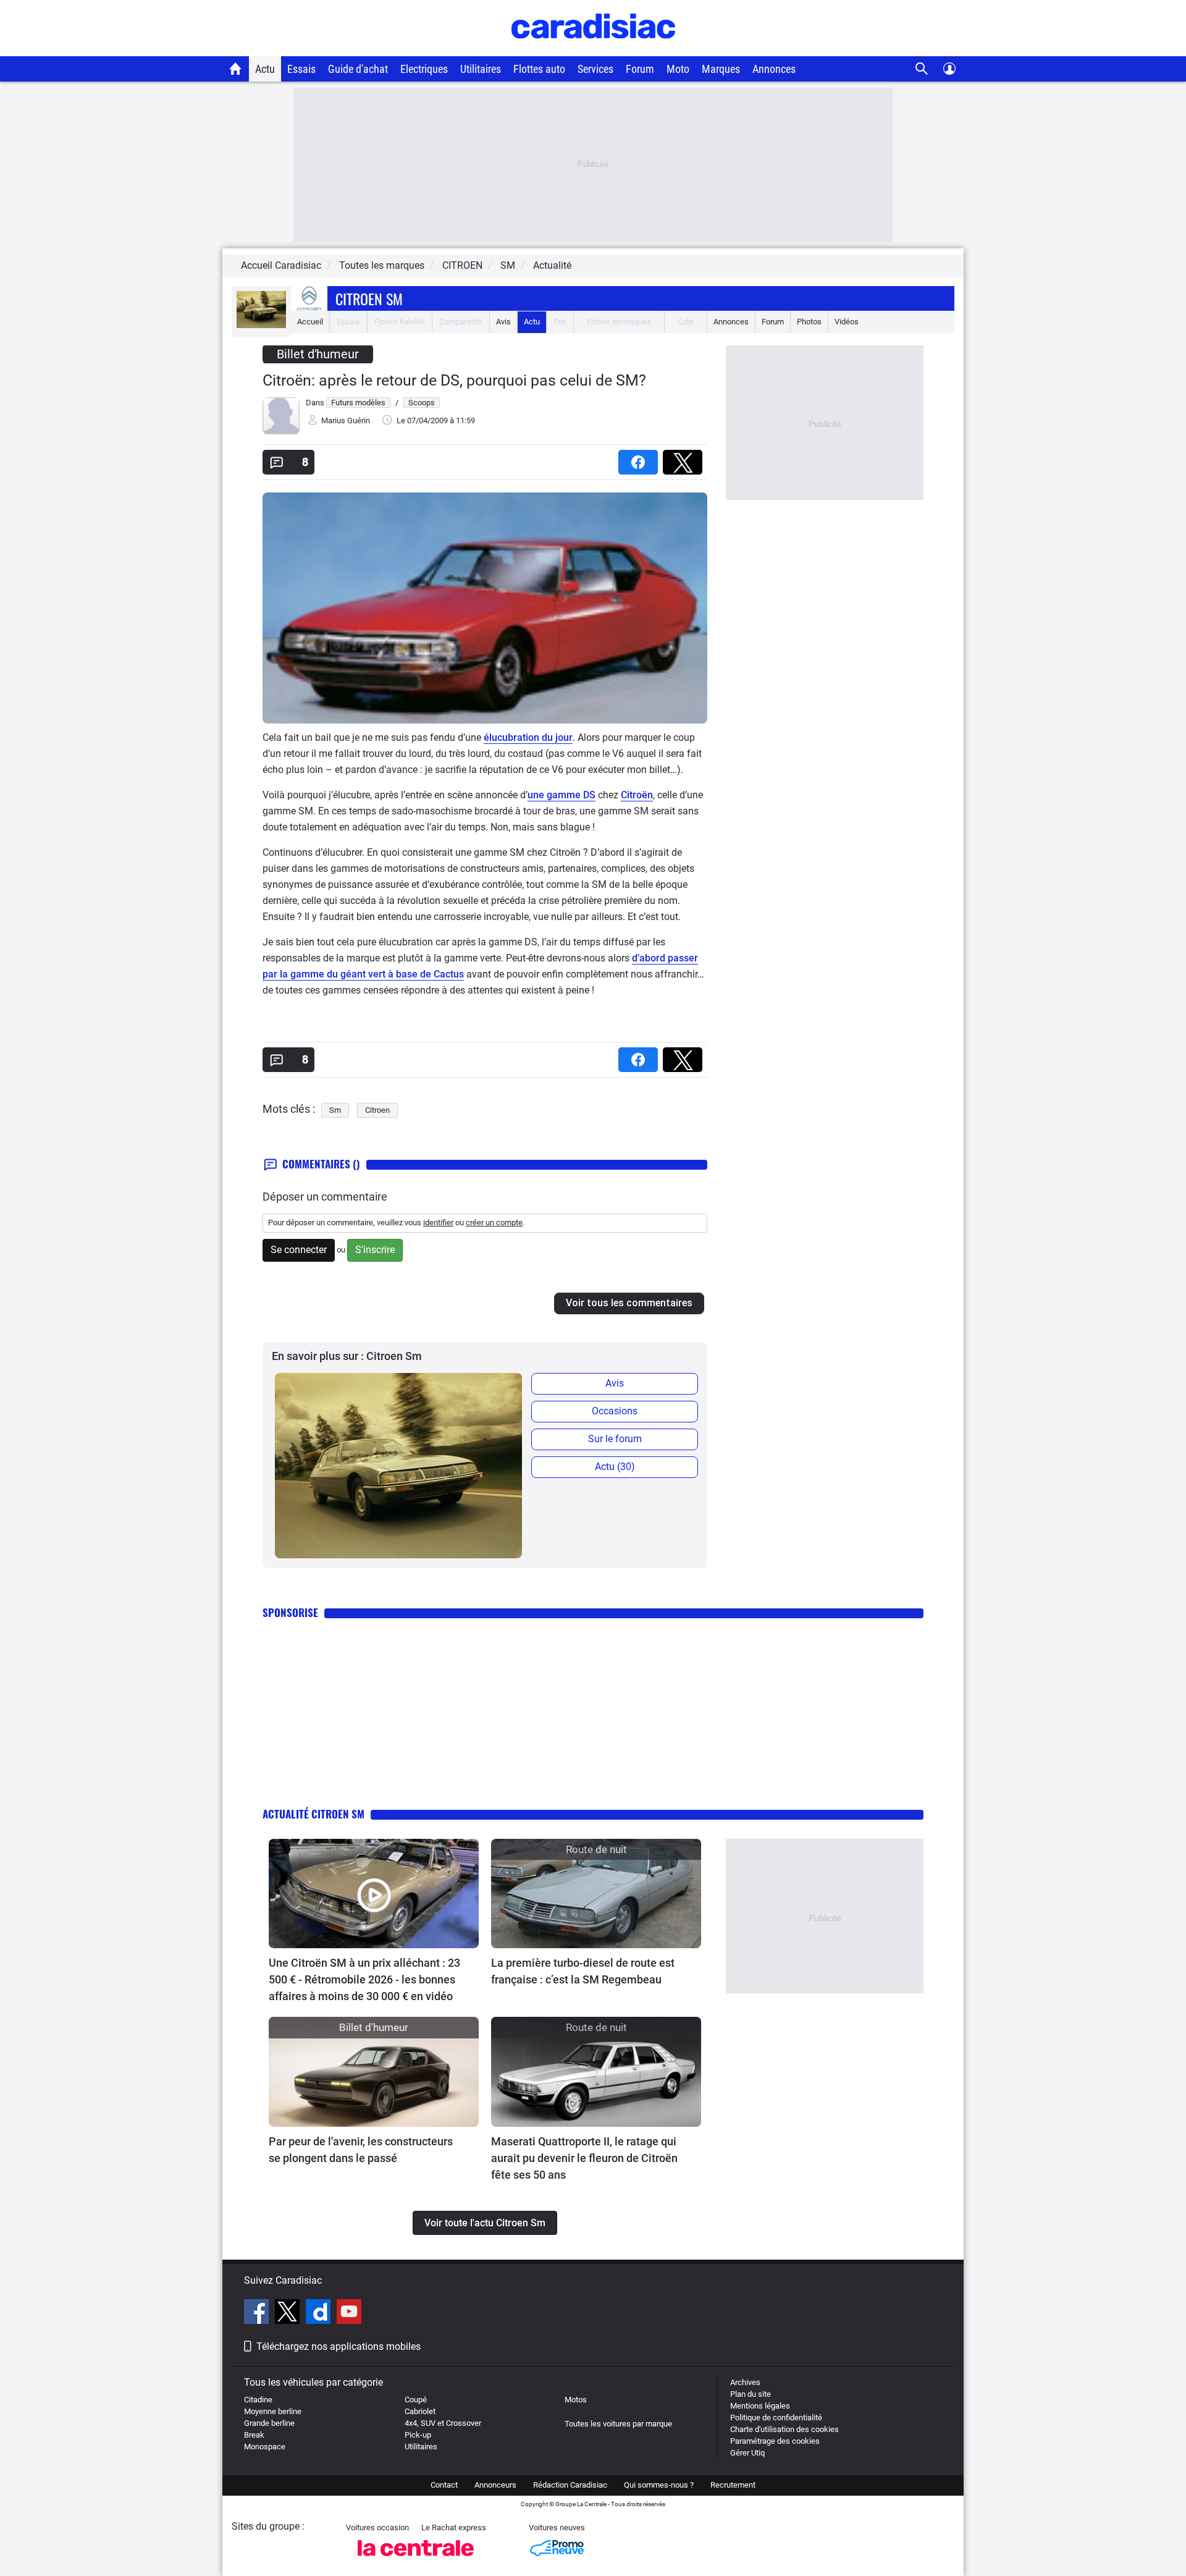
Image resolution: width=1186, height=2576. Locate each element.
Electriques (424, 69)
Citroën (637, 795)
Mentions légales (760, 2406)
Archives (745, 2382)
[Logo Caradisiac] (593, 50)
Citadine (258, 2400)
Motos (576, 2400)
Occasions (615, 1411)
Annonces (774, 69)
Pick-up (418, 2435)
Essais (301, 69)
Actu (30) (615, 1467)
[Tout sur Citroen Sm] (261, 325)
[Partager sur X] (685, 458)
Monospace (265, 2447)
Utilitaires (481, 69)
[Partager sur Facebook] (641, 458)
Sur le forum (615, 1439)
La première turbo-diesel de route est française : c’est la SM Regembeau (583, 1971)
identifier (438, 1223)
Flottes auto (539, 69)
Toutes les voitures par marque (618, 2424)
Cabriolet (420, 2411)
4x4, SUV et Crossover (443, 2423)
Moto (678, 69)
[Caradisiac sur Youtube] (349, 2313)
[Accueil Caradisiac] (236, 69)
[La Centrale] (416, 2560)
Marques (721, 69)
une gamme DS (561, 795)
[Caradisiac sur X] (289, 2313)
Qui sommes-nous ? (659, 2485)
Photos (809, 322)
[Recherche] (922, 69)
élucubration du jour (528, 737)
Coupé (416, 2400)
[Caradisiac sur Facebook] (258, 2313)
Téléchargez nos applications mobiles (339, 2346)
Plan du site (751, 2394)
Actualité (552, 265)
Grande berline (269, 2423)
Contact (444, 2485)
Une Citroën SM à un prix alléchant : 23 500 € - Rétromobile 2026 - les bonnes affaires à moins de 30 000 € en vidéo (364, 1979)
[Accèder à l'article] (374, 1894)
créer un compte (494, 1223)
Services (595, 69)
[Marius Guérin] (281, 432)
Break (254, 2435)
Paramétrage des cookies (775, 2441)
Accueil (310, 322)
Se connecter (299, 1250)
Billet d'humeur (318, 354)
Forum (640, 69)
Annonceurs (495, 2485)
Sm (335, 1110)
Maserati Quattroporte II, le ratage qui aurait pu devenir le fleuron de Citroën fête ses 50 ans (584, 2158)
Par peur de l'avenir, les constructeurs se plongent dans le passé (361, 2150)
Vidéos (847, 322)
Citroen (377, 1110)
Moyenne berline (273, 2411)
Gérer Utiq (747, 2453)
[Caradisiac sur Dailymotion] (320, 2313)
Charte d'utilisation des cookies (784, 2429)
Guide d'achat (358, 69)
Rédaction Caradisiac (570, 2485)
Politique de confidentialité (776, 2418)
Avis (503, 322)
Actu (265, 69)
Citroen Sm (369, 298)
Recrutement (733, 2485)
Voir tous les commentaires (629, 1303)
